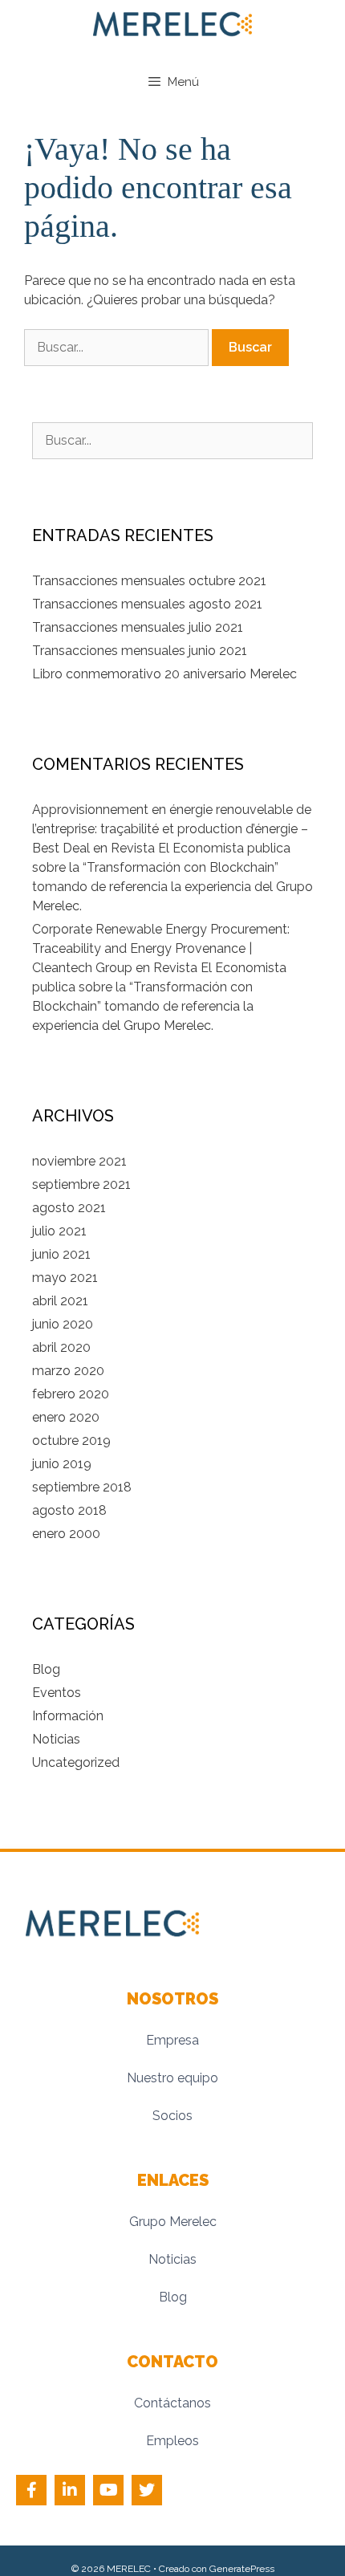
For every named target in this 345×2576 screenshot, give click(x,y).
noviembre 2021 (79, 1161)
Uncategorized (76, 1762)
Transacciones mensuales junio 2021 (140, 651)
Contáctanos (172, 2403)
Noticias (56, 1739)
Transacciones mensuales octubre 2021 (149, 581)
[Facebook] (31, 2490)
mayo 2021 (65, 1278)
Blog (46, 1669)
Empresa (172, 2040)
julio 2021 (59, 1231)
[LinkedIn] (70, 2490)
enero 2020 (66, 1417)
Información (68, 1716)
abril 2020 (61, 1347)
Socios (172, 2116)
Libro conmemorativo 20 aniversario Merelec (164, 674)
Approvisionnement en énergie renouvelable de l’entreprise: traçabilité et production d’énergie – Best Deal (172, 829)
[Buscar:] (118, 347)
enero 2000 (66, 1534)
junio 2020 (63, 1324)
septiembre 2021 (81, 1184)
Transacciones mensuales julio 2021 (138, 627)
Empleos (172, 2441)
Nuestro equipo (172, 2078)
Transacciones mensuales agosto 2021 (147, 604)
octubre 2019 (71, 1441)
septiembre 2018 (82, 1487)
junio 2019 (62, 1464)
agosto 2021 (69, 1208)
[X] (147, 2490)
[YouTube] (108, 2490)
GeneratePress (242, 2569)
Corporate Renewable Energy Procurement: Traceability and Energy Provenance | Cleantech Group (161, 948)
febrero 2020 (71, 1394)
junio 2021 (61, 1254)
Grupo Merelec (173, 2222)
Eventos (57, 1693)
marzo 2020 (68, 1371)
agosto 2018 (69, 1510)
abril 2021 (60, 1301)
